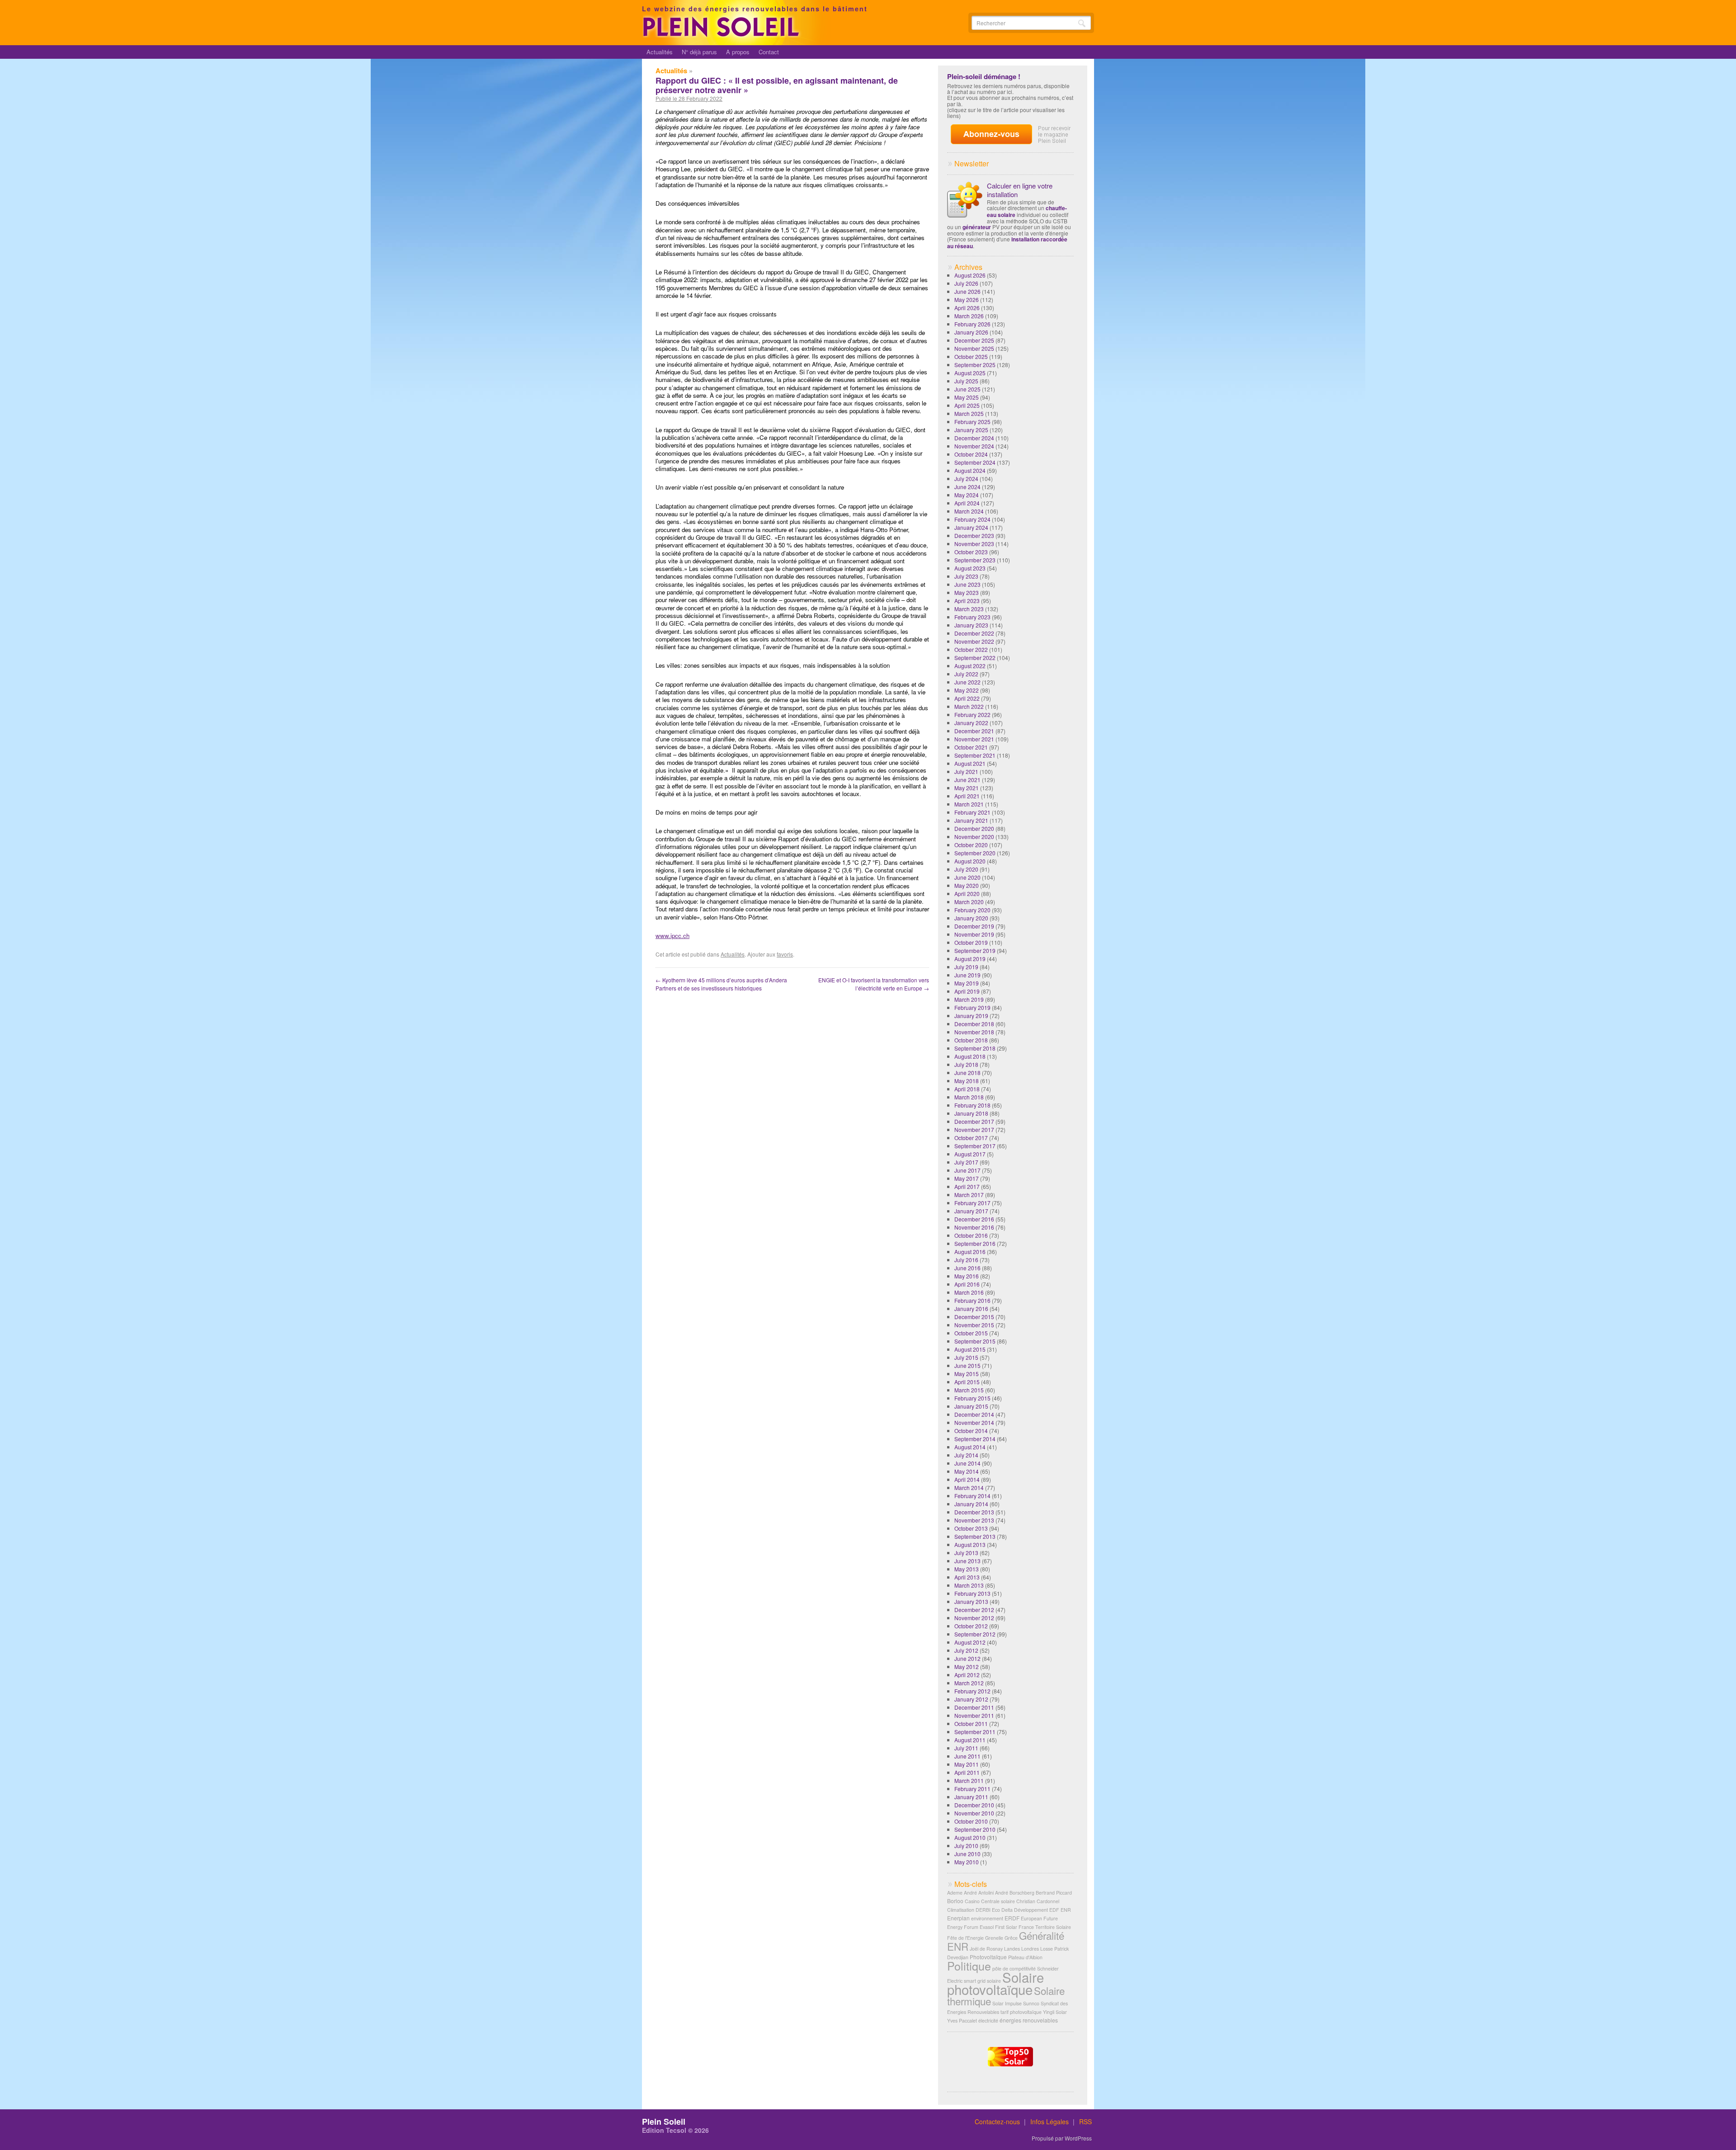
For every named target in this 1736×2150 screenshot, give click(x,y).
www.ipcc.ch (672, 936)
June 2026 (967, 291)
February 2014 (972, 1496)
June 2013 (967, 1561)
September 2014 (975, 1439)
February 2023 (972, 617)
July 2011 (966, 1748)
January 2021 (971, 820)
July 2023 (966, 576)
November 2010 (974, 1813)
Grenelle (994, 1938)
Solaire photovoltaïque (995, 1983)
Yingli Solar (1055, 2012)
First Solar (1006, 1927)
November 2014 (974, 1422)
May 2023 (967, 592)
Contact (769, 52)
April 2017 (967, 1186)
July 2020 (966, 869)
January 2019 (971, 1016)
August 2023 (970, 568)
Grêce (1011, 1938)
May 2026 (967, 299)
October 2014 (971, 1431)
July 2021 (966, 771)
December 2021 (974, 731)
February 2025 (972, 422)
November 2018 (974, 1032)
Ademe (955, 1893)
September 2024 (975, 462)
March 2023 (969, 609)
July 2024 (966, 479)
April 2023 (967, 601)
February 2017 (972, 1203)
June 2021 (967, 780)
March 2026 (969, 316)
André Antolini (979, 1893)
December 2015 (974, 1317)
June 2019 (967, 975)
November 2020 (974, 837)
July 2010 (966, 1846)
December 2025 (974, 340)
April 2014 (967, 1479)
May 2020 (967, 885)
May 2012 (967, 1667)
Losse (1047, 1949)
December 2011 (974, 1707)
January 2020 (971, 918)
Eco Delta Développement (1020, 1910)
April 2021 (967, 796)
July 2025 (966, 381)
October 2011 (971, 1723)
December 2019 (974, 926)
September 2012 (975, 1634)
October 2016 (971, 1235)
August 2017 (970, 1154)
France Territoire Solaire (1045, 1927)
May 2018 (967, 1081)
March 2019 (969, 999)
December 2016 (974, 1219)
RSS (1085, 2122)
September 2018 (975, 1048)
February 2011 (972, 1789)
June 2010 (967, 1854)
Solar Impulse (1007, 2003)
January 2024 (971, 527)
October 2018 (971, 1040)
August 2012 (970, 1642)
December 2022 (974, 633)
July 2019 (966, 967)
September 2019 (975, 950)
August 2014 (970, 1447)
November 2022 (974, 641)
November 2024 (974, 446)
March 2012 (969, 1683)
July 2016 (966, 1260)
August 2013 (970, 1544)
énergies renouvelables (1029, 2020)
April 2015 (967, 1382)
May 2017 (967, 1178)
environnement (987, 1918)
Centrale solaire (998, 1901)
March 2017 (969, 1195)
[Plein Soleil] (722, 35)
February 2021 (972, 812)
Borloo (955, 1901)
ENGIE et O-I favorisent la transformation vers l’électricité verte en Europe (874, 984)
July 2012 (966, 1650)
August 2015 (970, 1349)
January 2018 (971, 1113)
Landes (1012, 1949)
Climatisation (961, 1910)
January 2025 (971, 430)
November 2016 (974, 1227)
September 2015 (975, 1341)
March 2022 (969, 706)
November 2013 (974, 1520)
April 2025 (967, 405)
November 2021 (974, 739)
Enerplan (958, 1918)
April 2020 (967, 893)
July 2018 (966, 1064)
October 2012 (971, 1626)
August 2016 (970, 1252)
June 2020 (967, 877)
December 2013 (974, 1512)
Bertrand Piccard (1054, 1893)
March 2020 (969, 902)
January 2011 (971, 1797)
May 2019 (967, 983)
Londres (1030, 1949)
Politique (969, 1966)
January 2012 (971, 1699)
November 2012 (974, 1618)
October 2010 (971, 1821)
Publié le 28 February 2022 (689, 99)
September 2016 (975, 1243)
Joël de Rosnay (986, 1949)
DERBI (983, 1910)
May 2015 (967, 1374)
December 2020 (974, 828)
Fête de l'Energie (965, 1938)
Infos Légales (1050, 2122)
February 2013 (972, 1593)
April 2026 (967, 308)
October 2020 (971, 845)
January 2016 (971, 1308)
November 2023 (974, 544)
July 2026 (966, 283)
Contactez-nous (997, 2122)
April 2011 (967, 1772)
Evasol (987, 1927)
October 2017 (971, 1138)
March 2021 (969, 804)
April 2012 (967, 1675)
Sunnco (1031, 2003)
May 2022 (967, 690)
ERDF (1012, 1918)
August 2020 (970, 861)
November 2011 (974, 1715)
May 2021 (967, 788)
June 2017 (967, 1170)
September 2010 (975, 1829)
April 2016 (967, 1284)
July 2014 (966, 1455)
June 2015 (967, 1365)
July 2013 (966, 1553)
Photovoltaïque (988, 1957)
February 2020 (972, 910)
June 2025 (967, 389)
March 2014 (969, 1488)
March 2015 (969, 1390)
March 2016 (969, 1292)
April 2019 (967, 991)
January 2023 (971, 625)
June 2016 (967, 1268)
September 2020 (975, 853)
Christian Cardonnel (1038, 1901)
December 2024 (974, 438)
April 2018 (967, 1089)
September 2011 (975, 1732)
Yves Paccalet (962, 2020)
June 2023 (967, 584)
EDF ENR (1060, 1910)
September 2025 (975, 365)
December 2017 (974, 1121)
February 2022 (972, 714)
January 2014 (971, 1504)
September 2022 (975, 658)
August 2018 (970, 1056)
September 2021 (975, 755)
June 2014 (967, 1463)
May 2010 (967, 1862)
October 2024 (971, 454)
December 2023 (974, 535)
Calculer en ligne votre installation (1020, 190)
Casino (972, 1901)
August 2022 (970, 666)
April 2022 (967, 698)
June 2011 (967, 1756)
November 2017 (974, 1129)
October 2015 (971, 1333)
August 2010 (970, 1837)
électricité (988, 2020)
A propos (738, 52)
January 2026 (971, 332)
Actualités (660, 52)
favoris (785, 954)
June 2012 (967, 1658)
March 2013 (969, 1585)
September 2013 (975, 1536)
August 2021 (970, 763)
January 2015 (971, 1406)
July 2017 (966, 1162)
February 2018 (972, 1105)
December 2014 (974, 1414)
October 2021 (971, 747)
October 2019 (971, 942)
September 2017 (975, 1146)
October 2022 (971, 649)
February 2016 (972, 1300)
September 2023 (975, 560)
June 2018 (967, 1073)
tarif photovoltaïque (1021, 2012)
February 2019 (972, 1007)
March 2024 (969, 511)
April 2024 (967, 503)
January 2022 (971, 723)
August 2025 (970, 373)
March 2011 (969, 1780)
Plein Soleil (664, 2122)
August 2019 (970, 959)
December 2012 (974, 1610)
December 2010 (974, 1805)
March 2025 (969, 413)
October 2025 (971, 356)
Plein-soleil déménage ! (984, 76)
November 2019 (974, 934)
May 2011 (967, 1764)
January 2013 (971, 1601)
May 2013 (967, 1569)
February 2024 (972, 519)
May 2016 (967, 1276)
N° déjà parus (699, 52)
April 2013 (967, 1577)
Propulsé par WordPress (1062, 2138)
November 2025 (974, 348)
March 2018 (969, 1097)
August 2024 (970, 470)
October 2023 (971, 552)
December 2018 (974, 1024)
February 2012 (972, 1691)
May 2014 (967, 1471)
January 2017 (971, 1211)
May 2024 (967, 495)
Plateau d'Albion (1025, 1957)
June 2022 (967, 682)
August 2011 (970, 1740)
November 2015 (974, 1325)
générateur (977, 227)
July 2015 (966, 1357)
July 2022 (966, 674)
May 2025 (967, 397)
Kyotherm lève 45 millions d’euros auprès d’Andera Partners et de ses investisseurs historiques (721, 984)
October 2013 (971, 1528)
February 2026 (972, 324)
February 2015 (972, 1398)
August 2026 (970, 275)
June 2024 (967, 487)
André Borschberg (1015, 1893)
